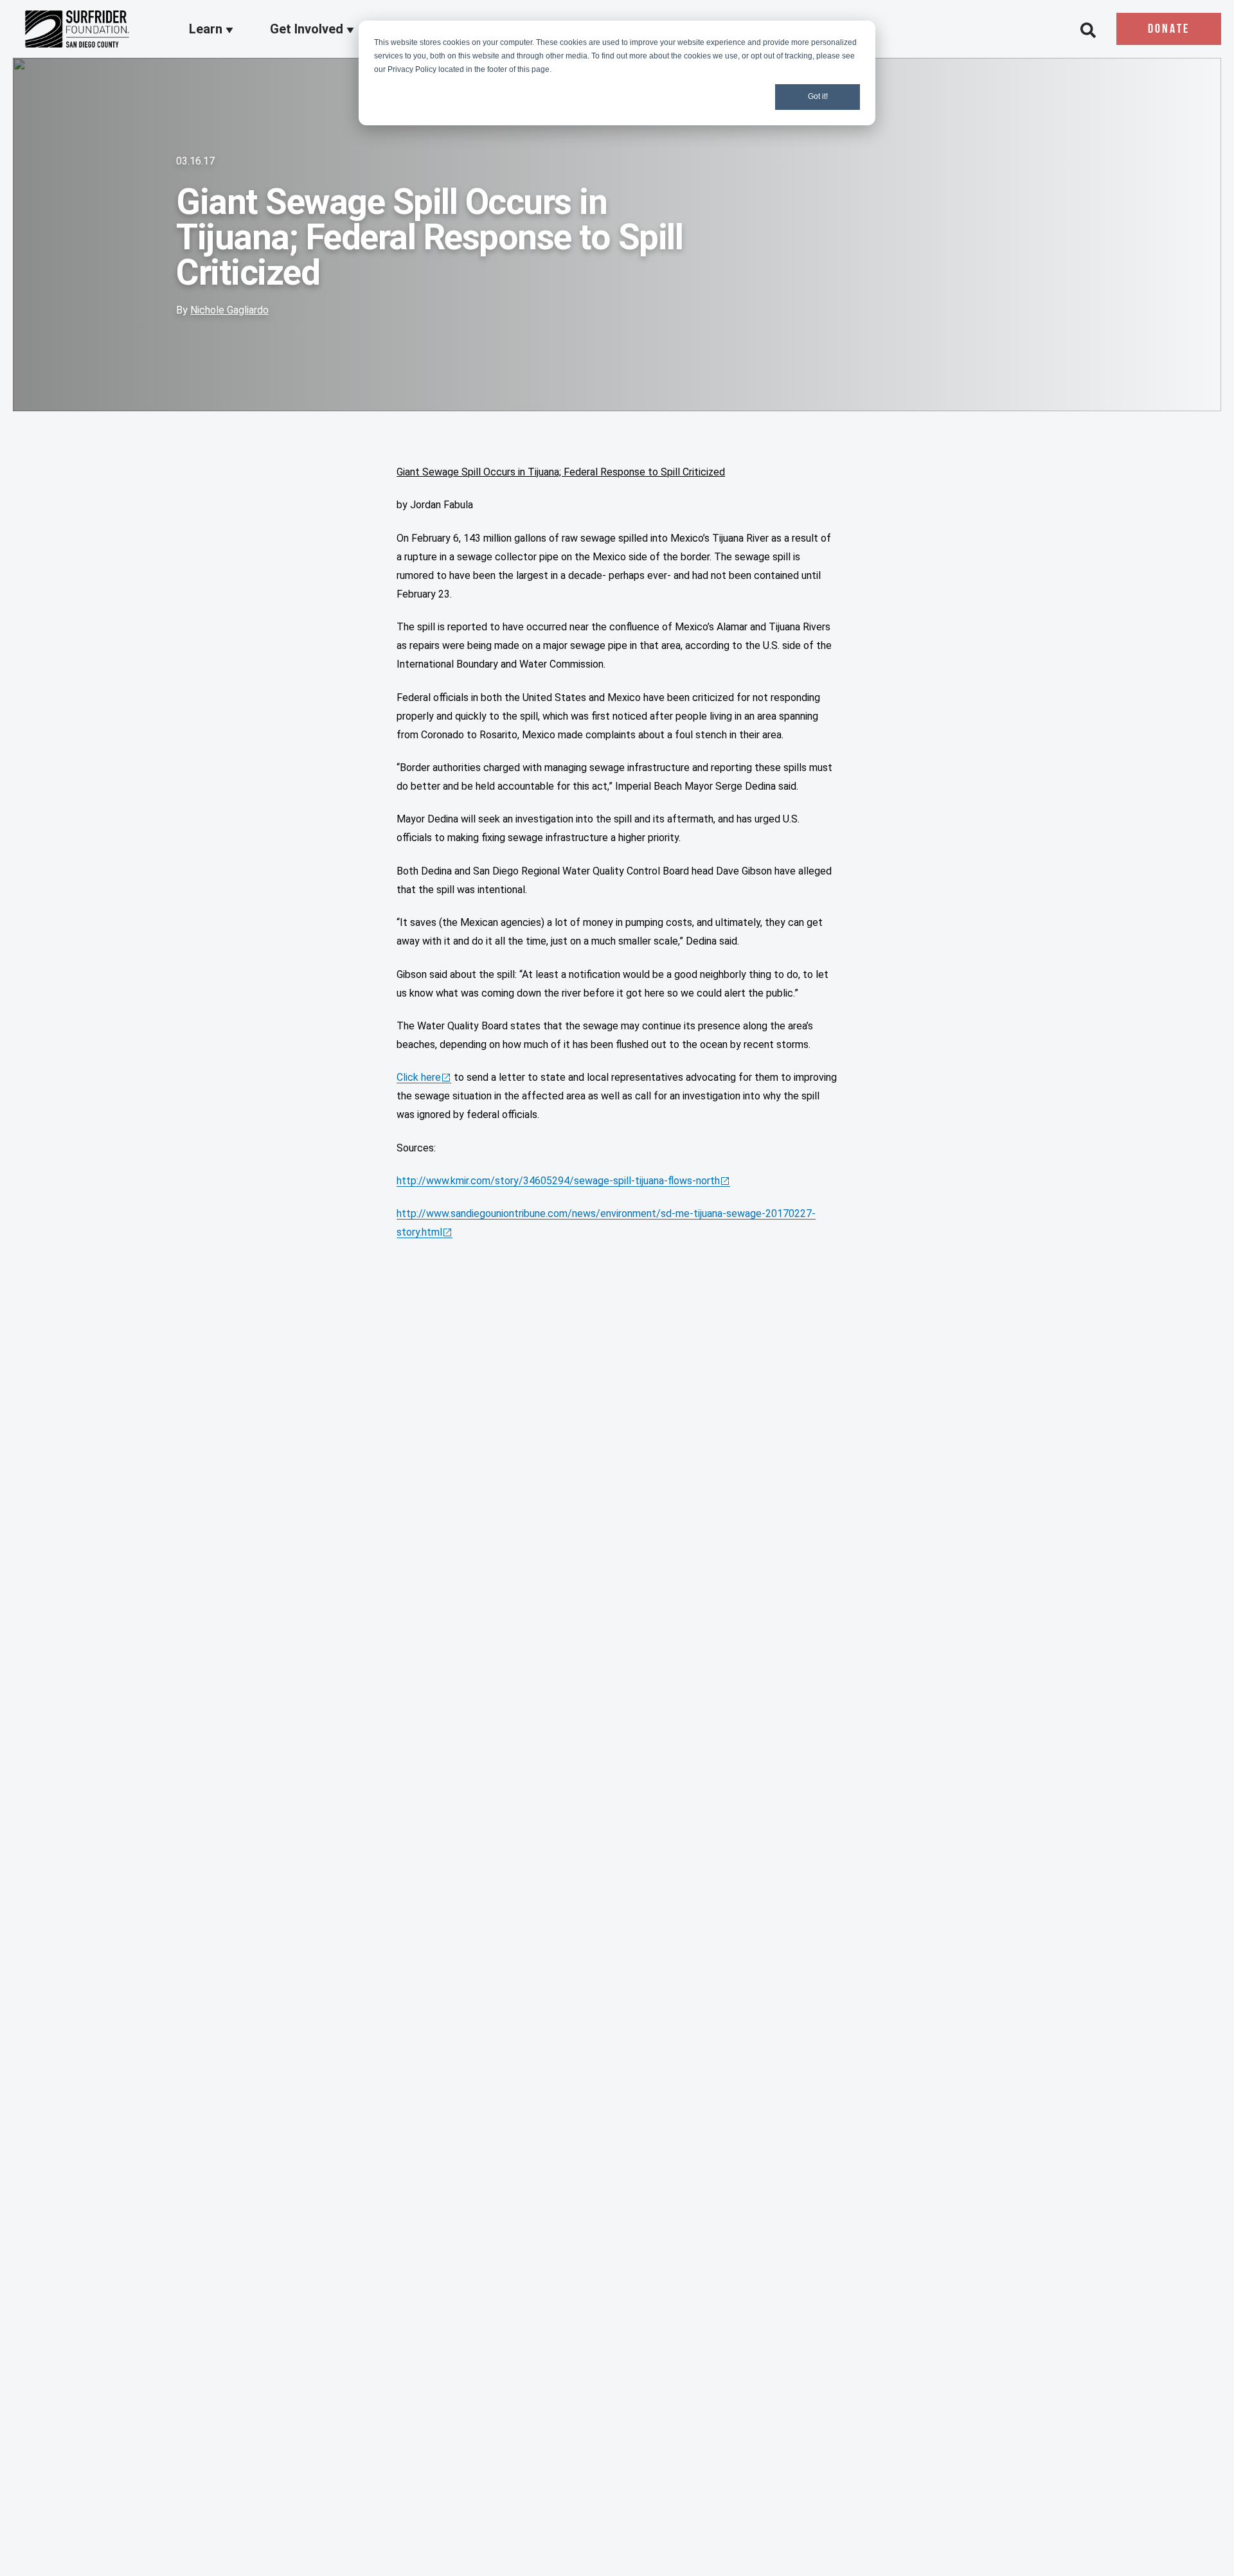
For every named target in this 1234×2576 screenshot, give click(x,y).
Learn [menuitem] (207, 30)
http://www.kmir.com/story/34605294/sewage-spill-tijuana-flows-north (558, 1181)
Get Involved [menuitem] (308, 30)
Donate (1169, 30)
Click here (419, 1077)
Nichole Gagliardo (229, 310)
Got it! (818, 96)
